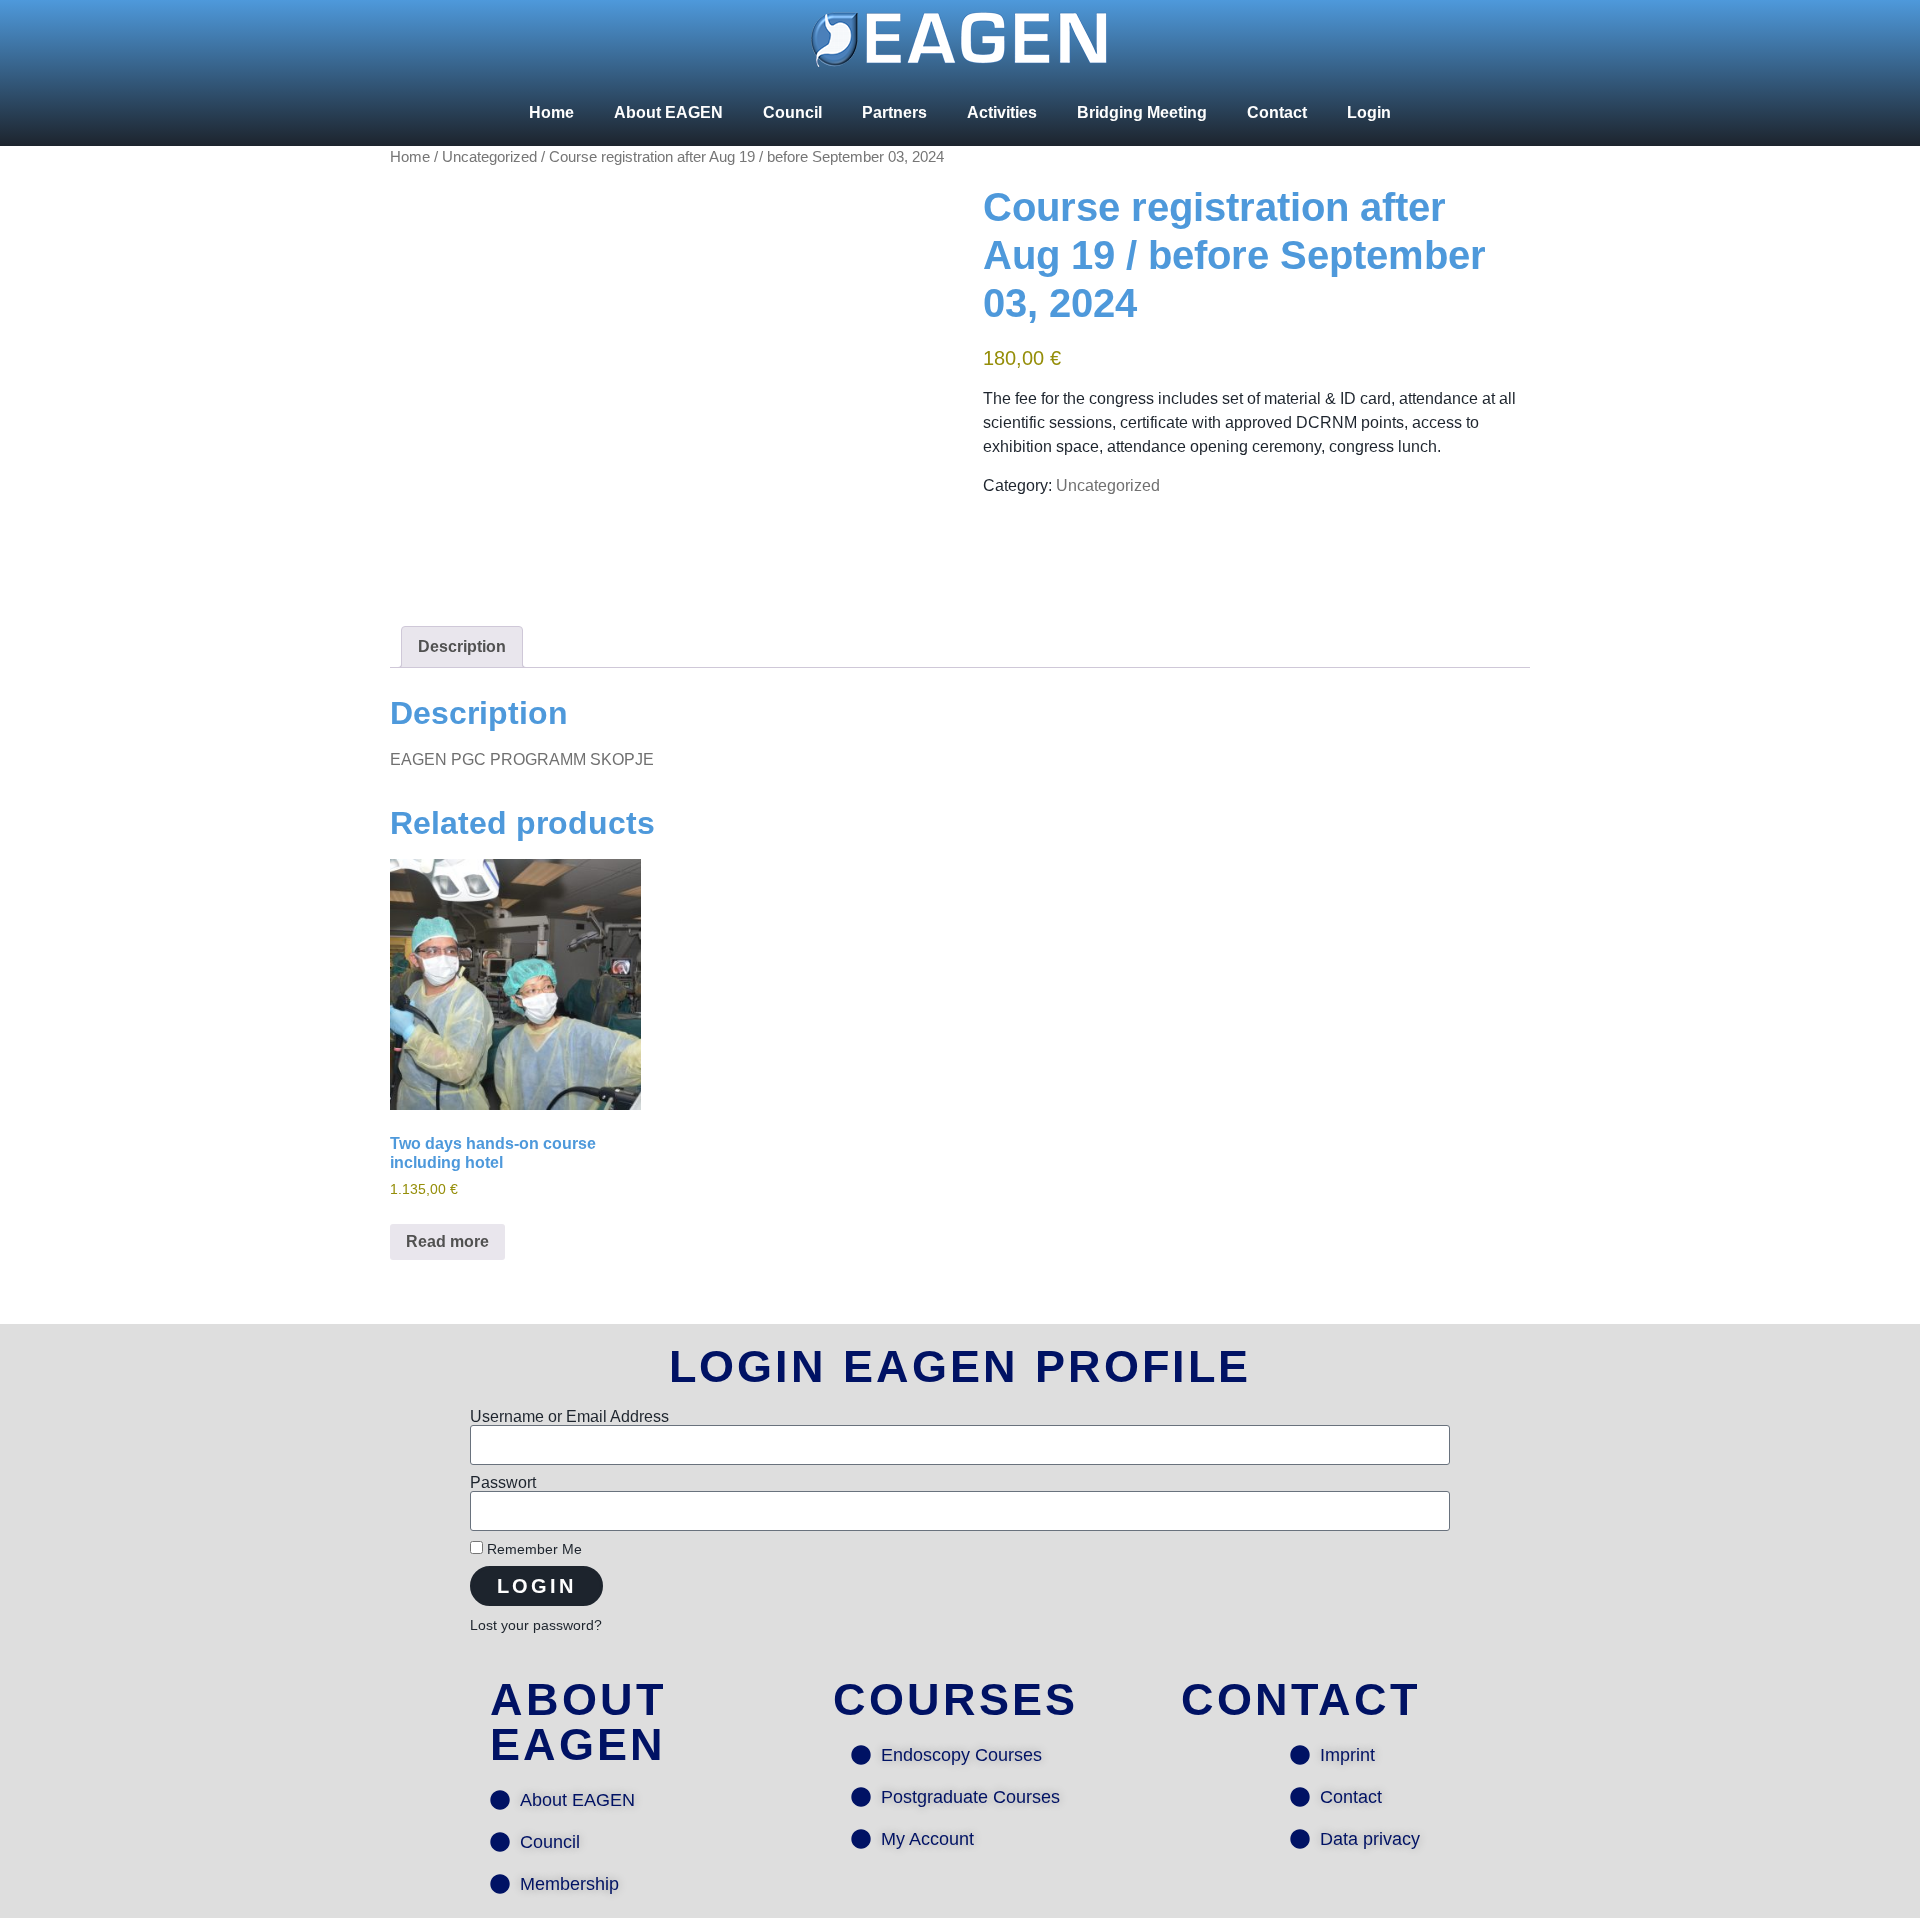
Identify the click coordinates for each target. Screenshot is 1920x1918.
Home (551, 112)
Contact (1277, 112)
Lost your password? (536, 1625)
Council (792, 112)
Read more (447, 1241)
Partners (894, 112)
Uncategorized (489, 157)
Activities (1002, 112)
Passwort (503, 1483)
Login (1369, 112)
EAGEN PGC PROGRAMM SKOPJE (522, 759)
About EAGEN (668, 112)
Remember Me (532, 1549)
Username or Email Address (569, 1417)
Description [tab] (462, 646)
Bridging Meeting (1142, 112)
